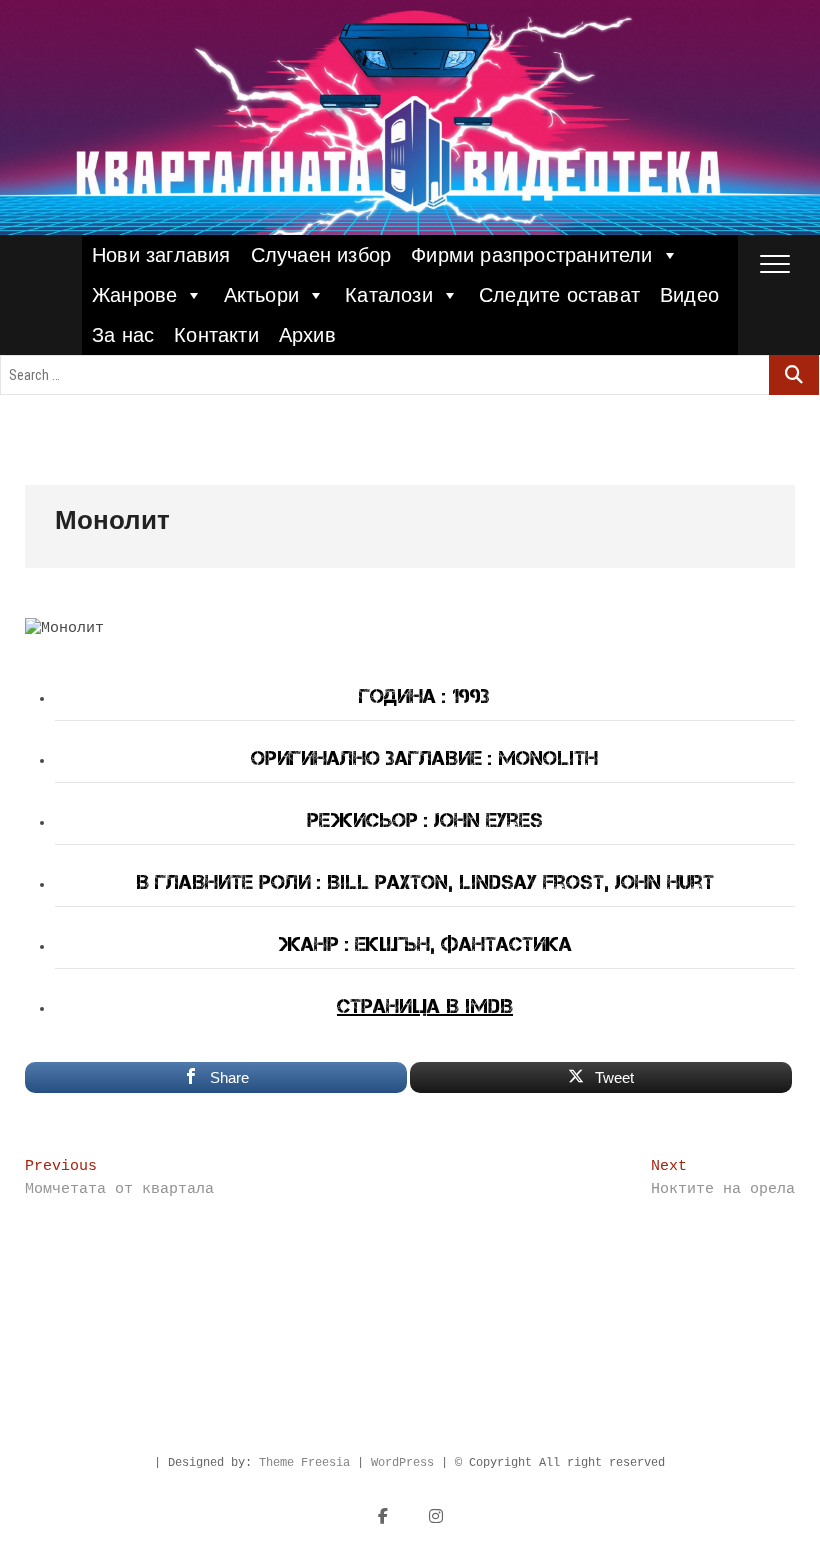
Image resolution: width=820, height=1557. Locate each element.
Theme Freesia (304, 1463)
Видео (689, 295)
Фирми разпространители (531, 255)
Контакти (216, 335)
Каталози (389, 295)
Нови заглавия (161, 255)
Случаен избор (321, 255)
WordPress (402, 1463)
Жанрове (134, 295)
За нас (123, 335)
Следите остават (559, 295)
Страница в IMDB (425, 1006)
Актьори (261, 295)
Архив (307, 335)
